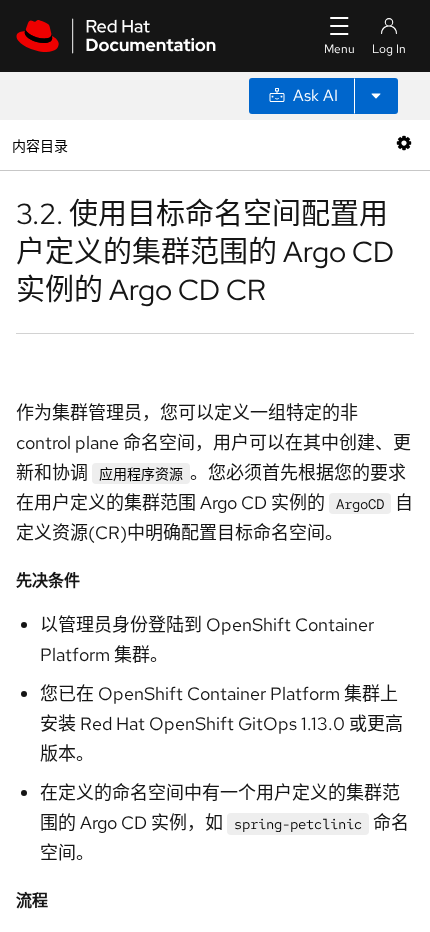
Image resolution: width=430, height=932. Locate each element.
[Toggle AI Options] (376, 96)
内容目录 (39, 144)
